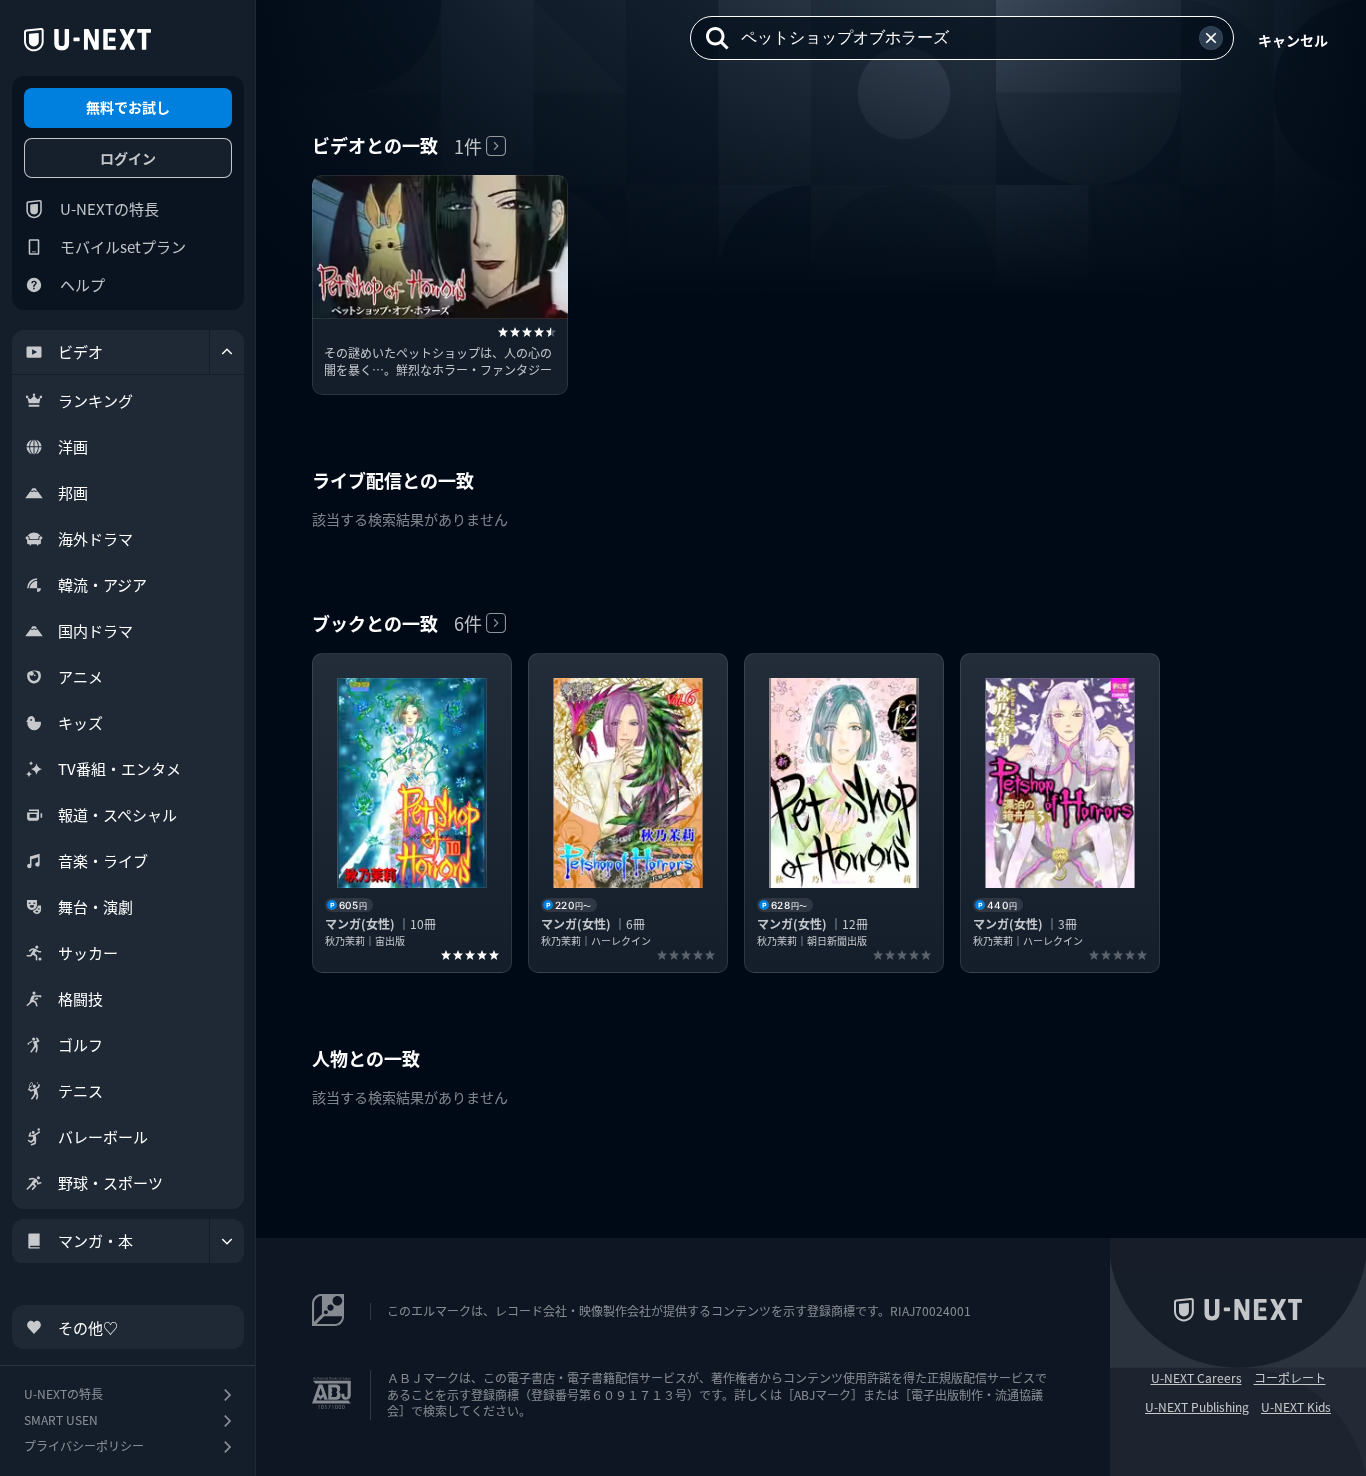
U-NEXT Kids (1296, 1407)
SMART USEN (61, 1419)
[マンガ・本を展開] (227, 1241)
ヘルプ (82, 284)
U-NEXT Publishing (1197, 1407)
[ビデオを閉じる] (227, 352)
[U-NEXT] (87, 40)
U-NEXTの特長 (109, 208)
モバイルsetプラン (123, 246)
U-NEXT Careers (1196, 1378)
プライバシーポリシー (84, 1445)
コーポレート (1290, 1378)
